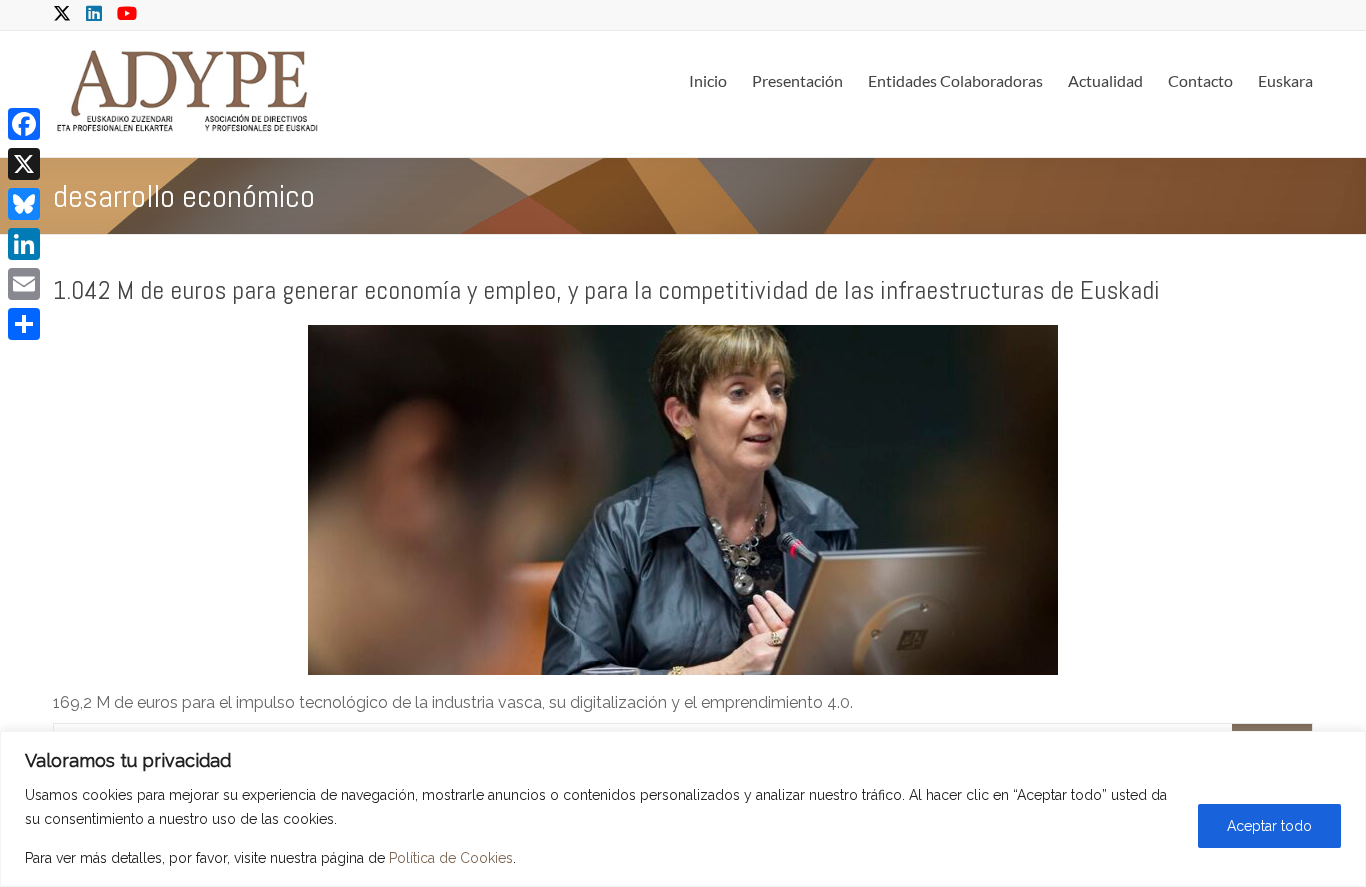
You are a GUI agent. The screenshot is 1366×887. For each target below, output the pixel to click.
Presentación (797, 80)
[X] (24, 164)
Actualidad (1105, 80)
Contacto (1200, 80)
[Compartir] (24, 324)
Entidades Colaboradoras (955, 80)
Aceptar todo (1269, 826)
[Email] (24, 284)
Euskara (1285, 80)
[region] (683, 809)
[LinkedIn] (24, 244)
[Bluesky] (24, 204)
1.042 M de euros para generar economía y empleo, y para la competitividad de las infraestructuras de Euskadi (606, 290)
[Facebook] (24, 124)
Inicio (708, 80)
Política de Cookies (451, 858)
